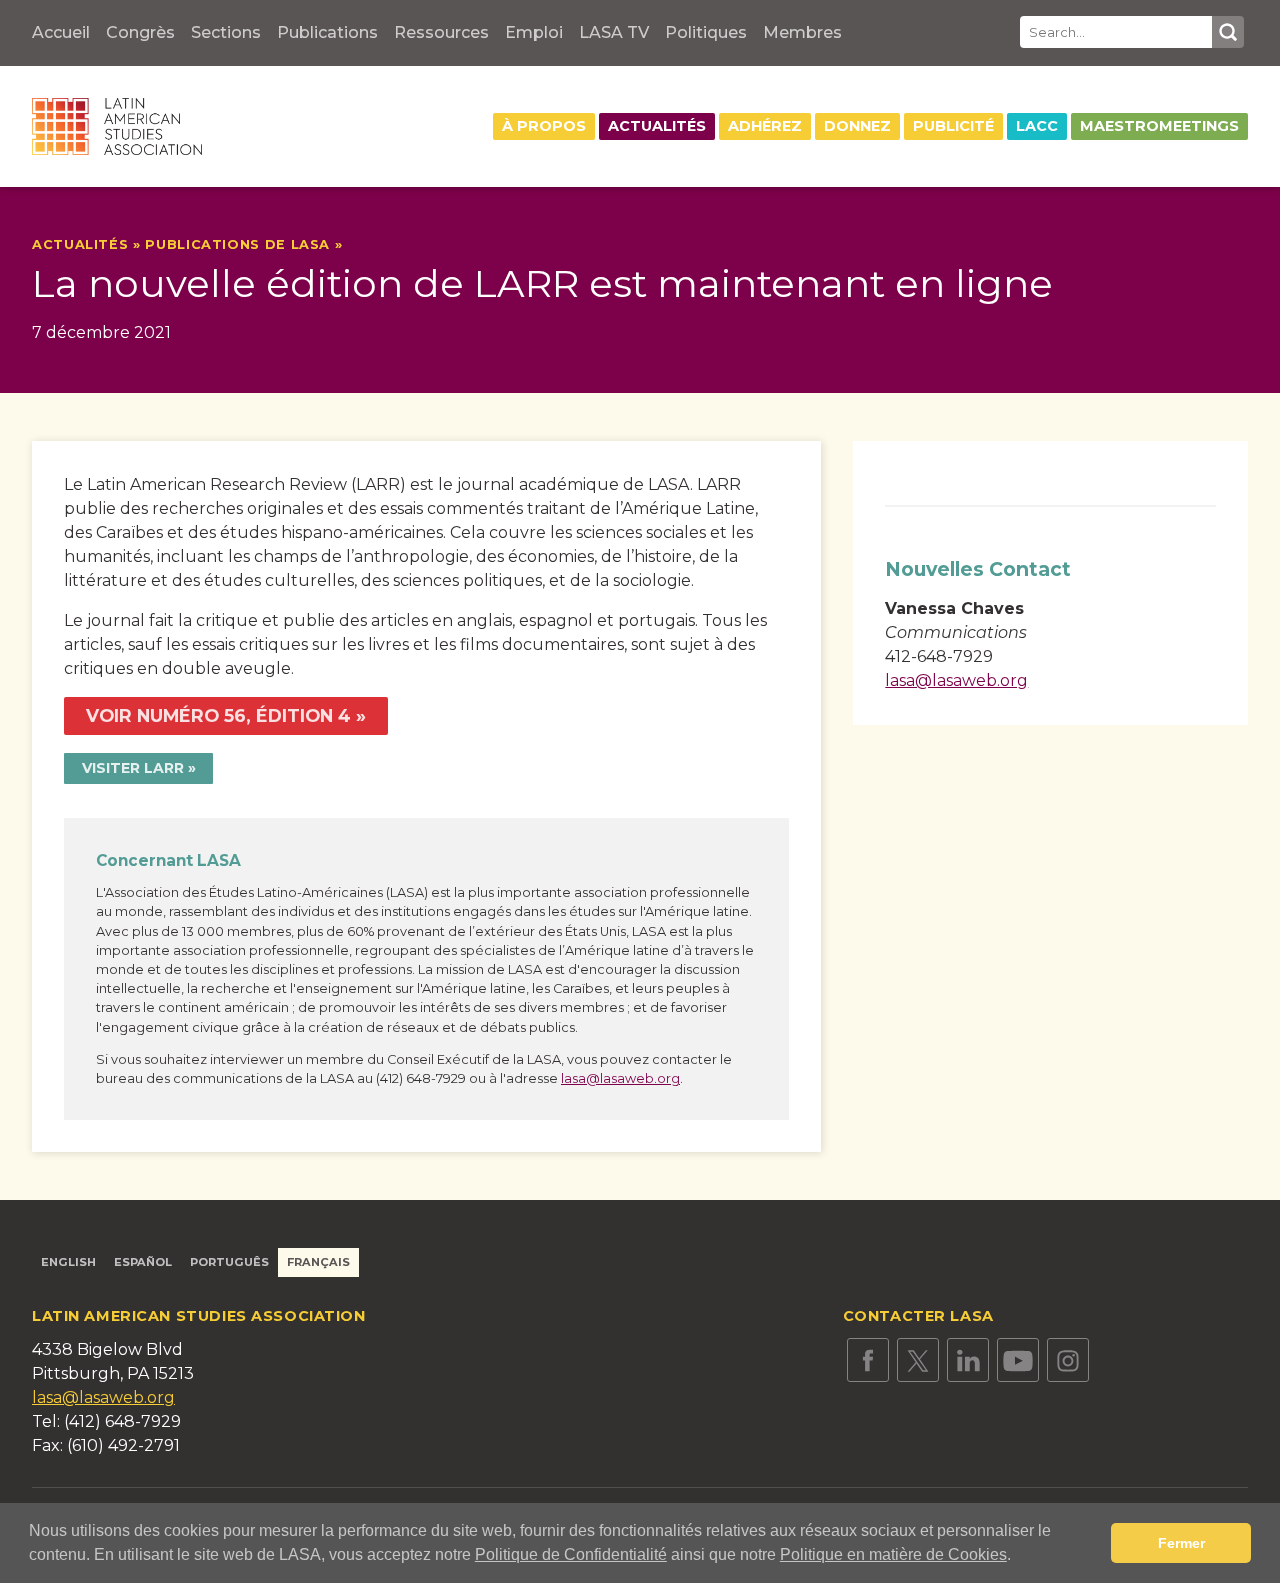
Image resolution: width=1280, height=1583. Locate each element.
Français (318, 1262)
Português (229, 1262)
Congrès (140, 32)
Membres (802, 32)
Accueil (61, 32)
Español (143, 1262)
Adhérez (765, 126)
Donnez (857, 126)
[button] (1018, 1557)
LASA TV (614, 32)
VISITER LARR (133, 768)
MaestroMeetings (1159, 126)
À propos (544, 126)
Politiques (706, 32)
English (68, 1262)
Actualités (657, 126)
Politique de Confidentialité (571, 1554)
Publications (327, 32)
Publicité (953, 126)
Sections (226, 32)
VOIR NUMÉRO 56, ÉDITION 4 (218, 715)
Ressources (441, 32)
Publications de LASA (237, 244)
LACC (1037, 126)
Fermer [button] (1181, 1543)
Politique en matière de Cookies (893, 1554)
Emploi (534, 32)
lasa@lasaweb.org (620, 1078)
